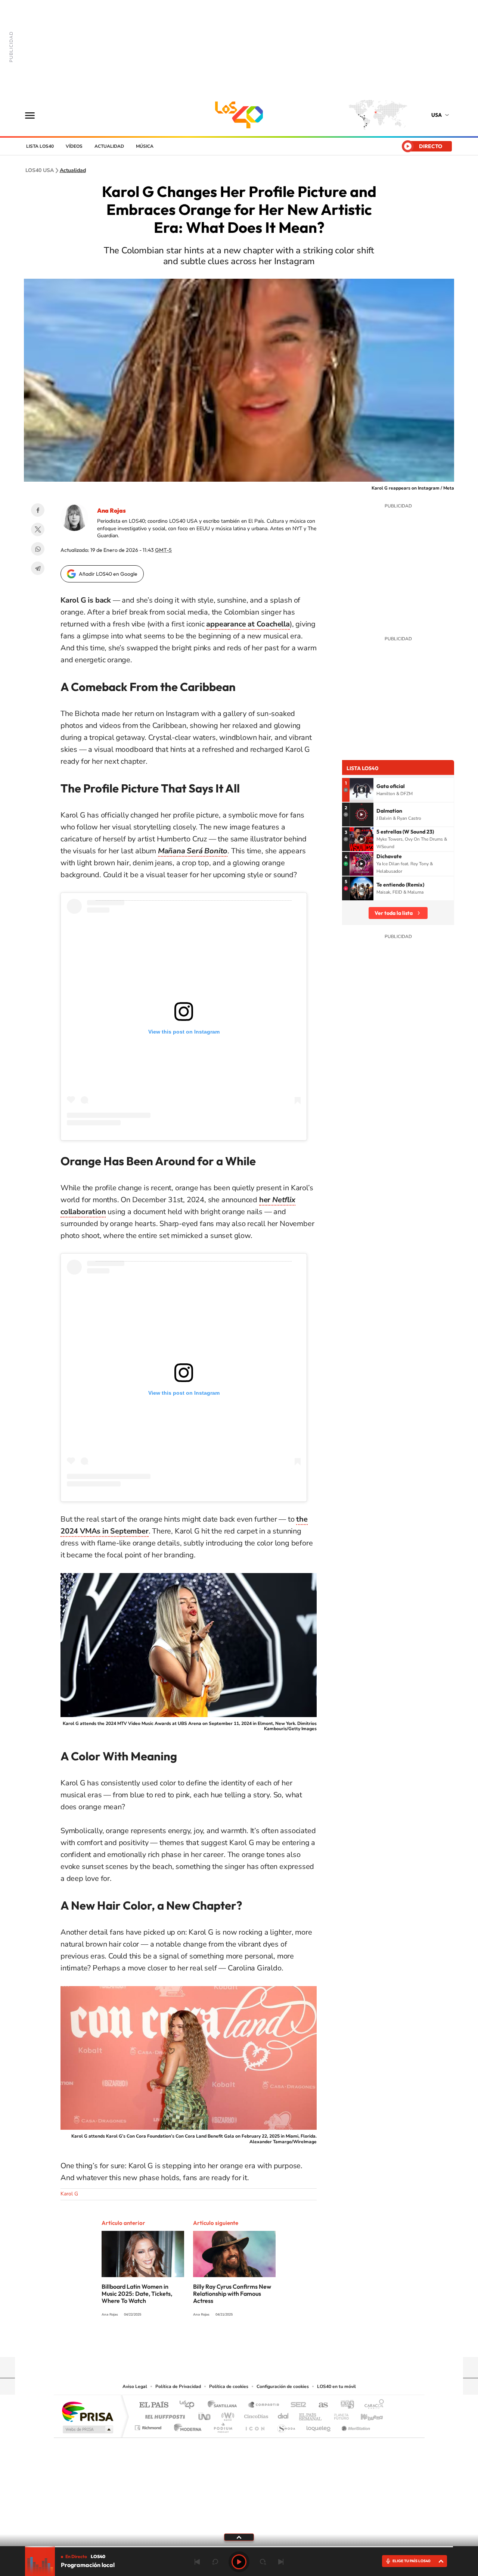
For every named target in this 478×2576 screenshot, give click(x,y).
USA (437, 115)
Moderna (186, 2426)
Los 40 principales (190, 2405)
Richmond (149, 2426)
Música (145, 146)
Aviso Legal (135, 2386)
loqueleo (319, 2426)
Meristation (355, 2426)
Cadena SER (296, 2405)
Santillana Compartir (264, 2405)
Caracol (372, 2405)
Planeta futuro (338, 2415)
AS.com (320, 2405)
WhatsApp (38, 549)
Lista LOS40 (40, 146)
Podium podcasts (223, 2426)
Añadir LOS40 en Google (108, 574)
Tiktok (261, 2342)
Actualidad (109, 146)
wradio (226, 2415)
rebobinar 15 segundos (215, 2562)
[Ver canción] (361, 790)
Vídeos (74, 146)
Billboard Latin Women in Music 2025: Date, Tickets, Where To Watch (137, 2294)
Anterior (197, 2562)
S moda (286, 2426)
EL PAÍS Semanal (311, 2415)
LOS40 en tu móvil (336, 2386)
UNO (205, 2415)
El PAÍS (154, 2405)
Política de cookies (229, 2386)
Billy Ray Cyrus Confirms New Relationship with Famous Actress (232, 2294)
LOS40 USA (239, 115)
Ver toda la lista (394, 913)
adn (344, 2405)
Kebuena (365, 2415)
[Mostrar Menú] (35, 115)
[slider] (239, 2547)
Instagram (246, 2342)
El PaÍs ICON (255, 2426)
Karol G (69, 2194)
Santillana (224, 2405)
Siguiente (281, 2562)
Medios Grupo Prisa (87, 2429)
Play (239, 2562)
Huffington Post (164, 2415)
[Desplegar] (239, 2537)
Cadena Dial (283, 2415)
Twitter (38, 529)
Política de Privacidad (178, 2386)
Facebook (38, 510)
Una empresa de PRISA (87, 2411)
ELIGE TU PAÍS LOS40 (412, 2561)
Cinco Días (255, 2415)
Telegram (38, 568)
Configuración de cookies (283, 2386)
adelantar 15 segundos (263, 2562)
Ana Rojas (111, 510)
